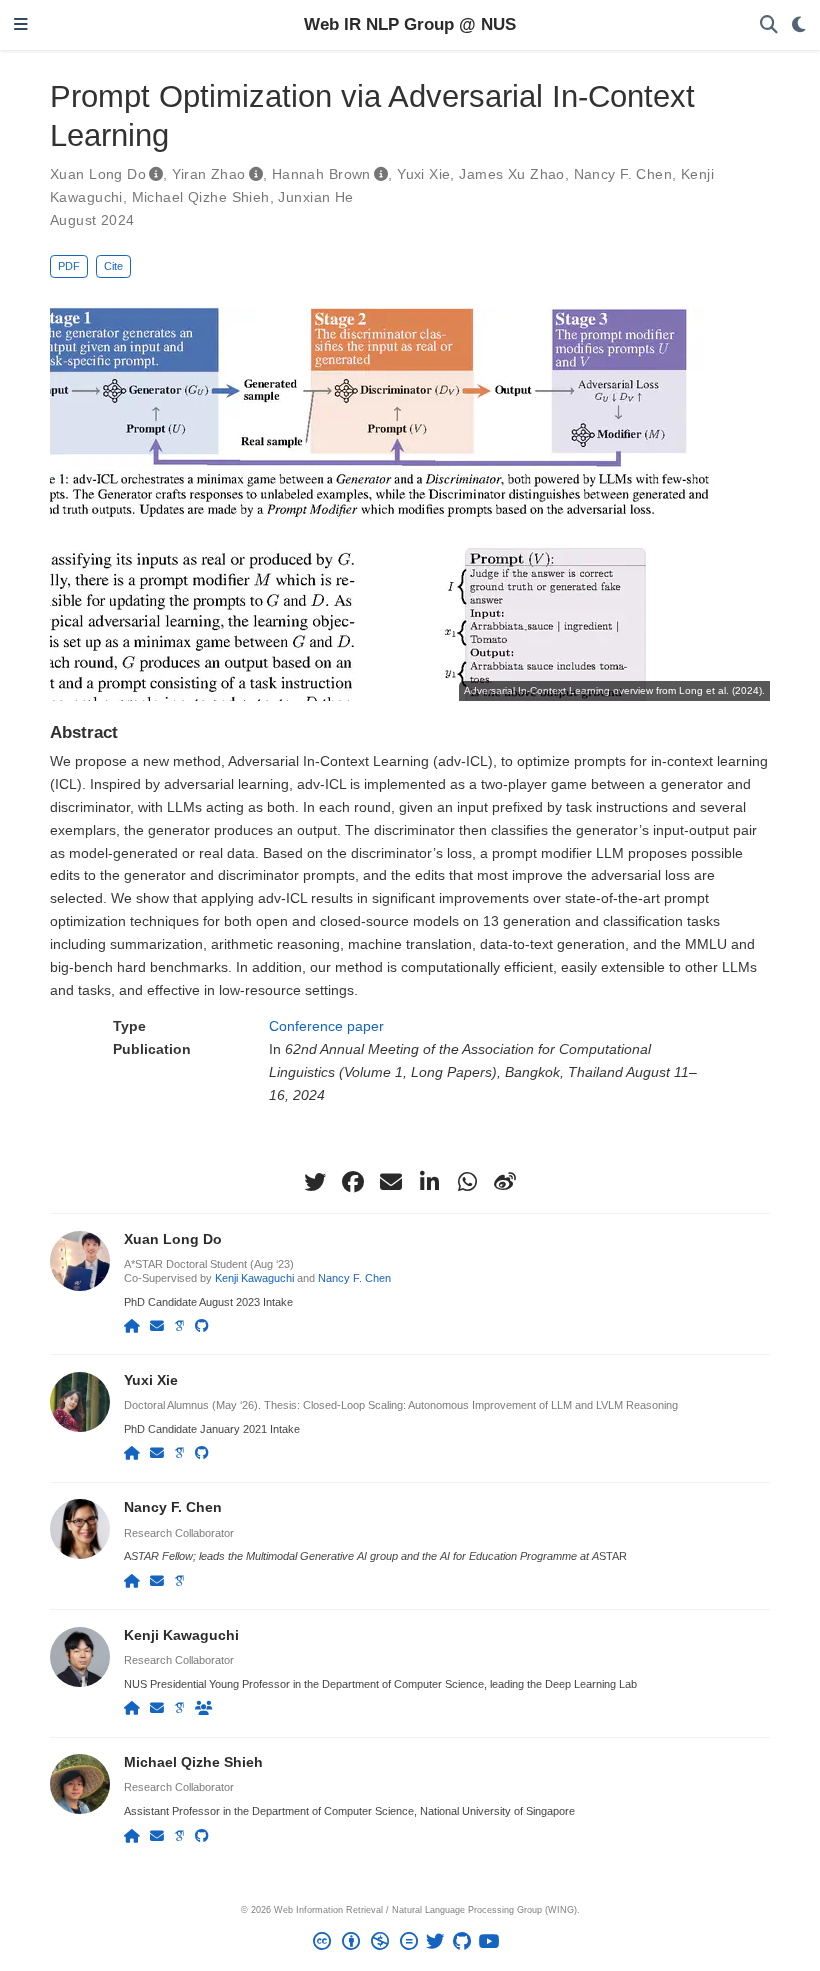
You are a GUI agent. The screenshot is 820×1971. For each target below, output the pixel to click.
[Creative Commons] (369, 1944)
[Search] (769, 25)
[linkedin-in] (429, 1182)
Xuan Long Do (98, 174)
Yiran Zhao (208, 174)
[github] (466, 1944)
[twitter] (315, 1182)
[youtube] (493, 1944)
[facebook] (353, 1182)
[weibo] (505, 1182)
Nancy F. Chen (623, 174)
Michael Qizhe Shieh (201, 197)
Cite (113, 266)
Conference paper (326, 1026)
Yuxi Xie (423, 174)
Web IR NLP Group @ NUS (410, 24)
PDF (69, 266)
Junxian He (315, 197)
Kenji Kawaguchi (254, 1278)
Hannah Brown (321, 174)
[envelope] (391, 1182)
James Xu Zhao (511, 174)
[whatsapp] (467, 1182)
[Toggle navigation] (21, 25)
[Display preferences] (799, 25)
